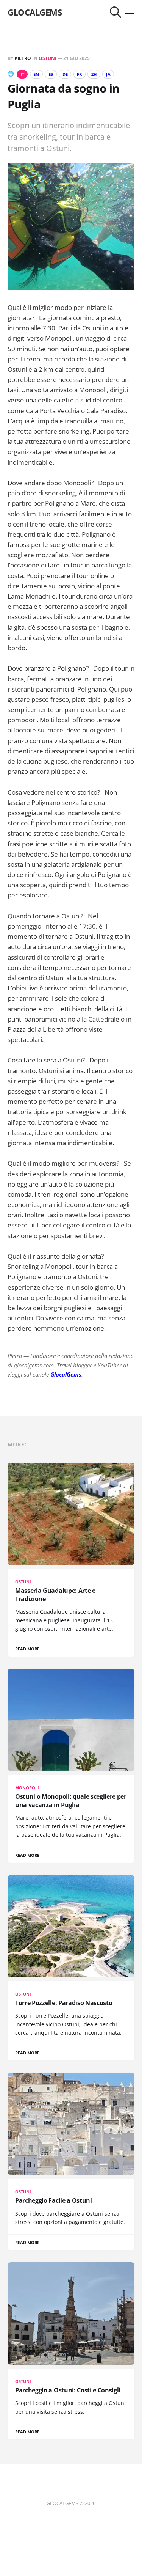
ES (51, 74)
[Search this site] (115, 12)
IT (22, 74)
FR (79, 74)
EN (36, 74)
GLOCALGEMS (35, 12)
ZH (94, 74)
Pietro (23, 58)
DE (65, 74)
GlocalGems (66, 1374)
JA (108, 74)
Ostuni (48, 58)
